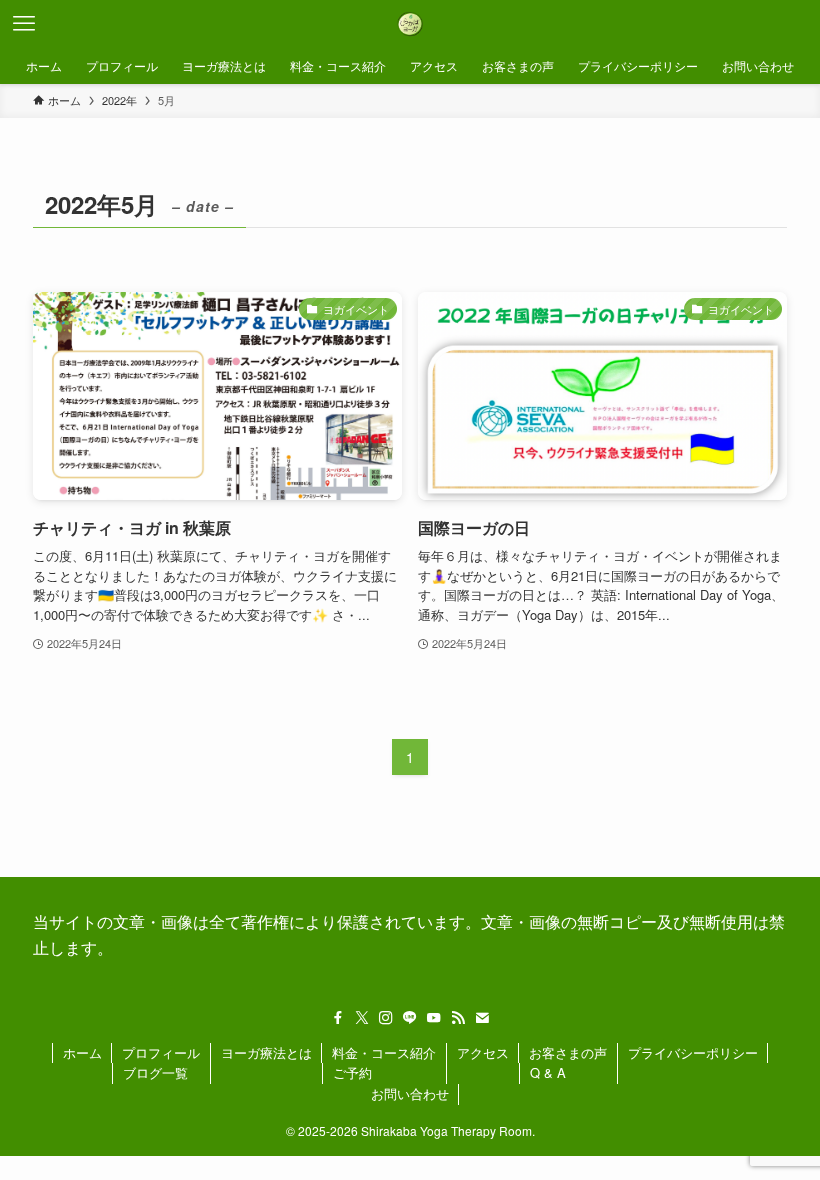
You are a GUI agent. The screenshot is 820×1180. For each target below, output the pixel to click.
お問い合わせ (410, 1093)
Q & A (548, 1072)
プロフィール (161, 1052)
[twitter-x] (362, 1018)
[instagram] (386, 1018)
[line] (410, 1018)
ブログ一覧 (155, 1072)
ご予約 (352, 1072)
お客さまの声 (568, 1052)
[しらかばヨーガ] (409, 24)
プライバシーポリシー (693, 1052)
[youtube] (434, 1018)
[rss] (458, 1018)
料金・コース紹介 (384, 1052)
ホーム (82, 1052)
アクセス (483, 1052)
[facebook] (338, 1018)
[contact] (482, 1018)
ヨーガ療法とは (266, 1052)
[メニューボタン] (24, 24)
